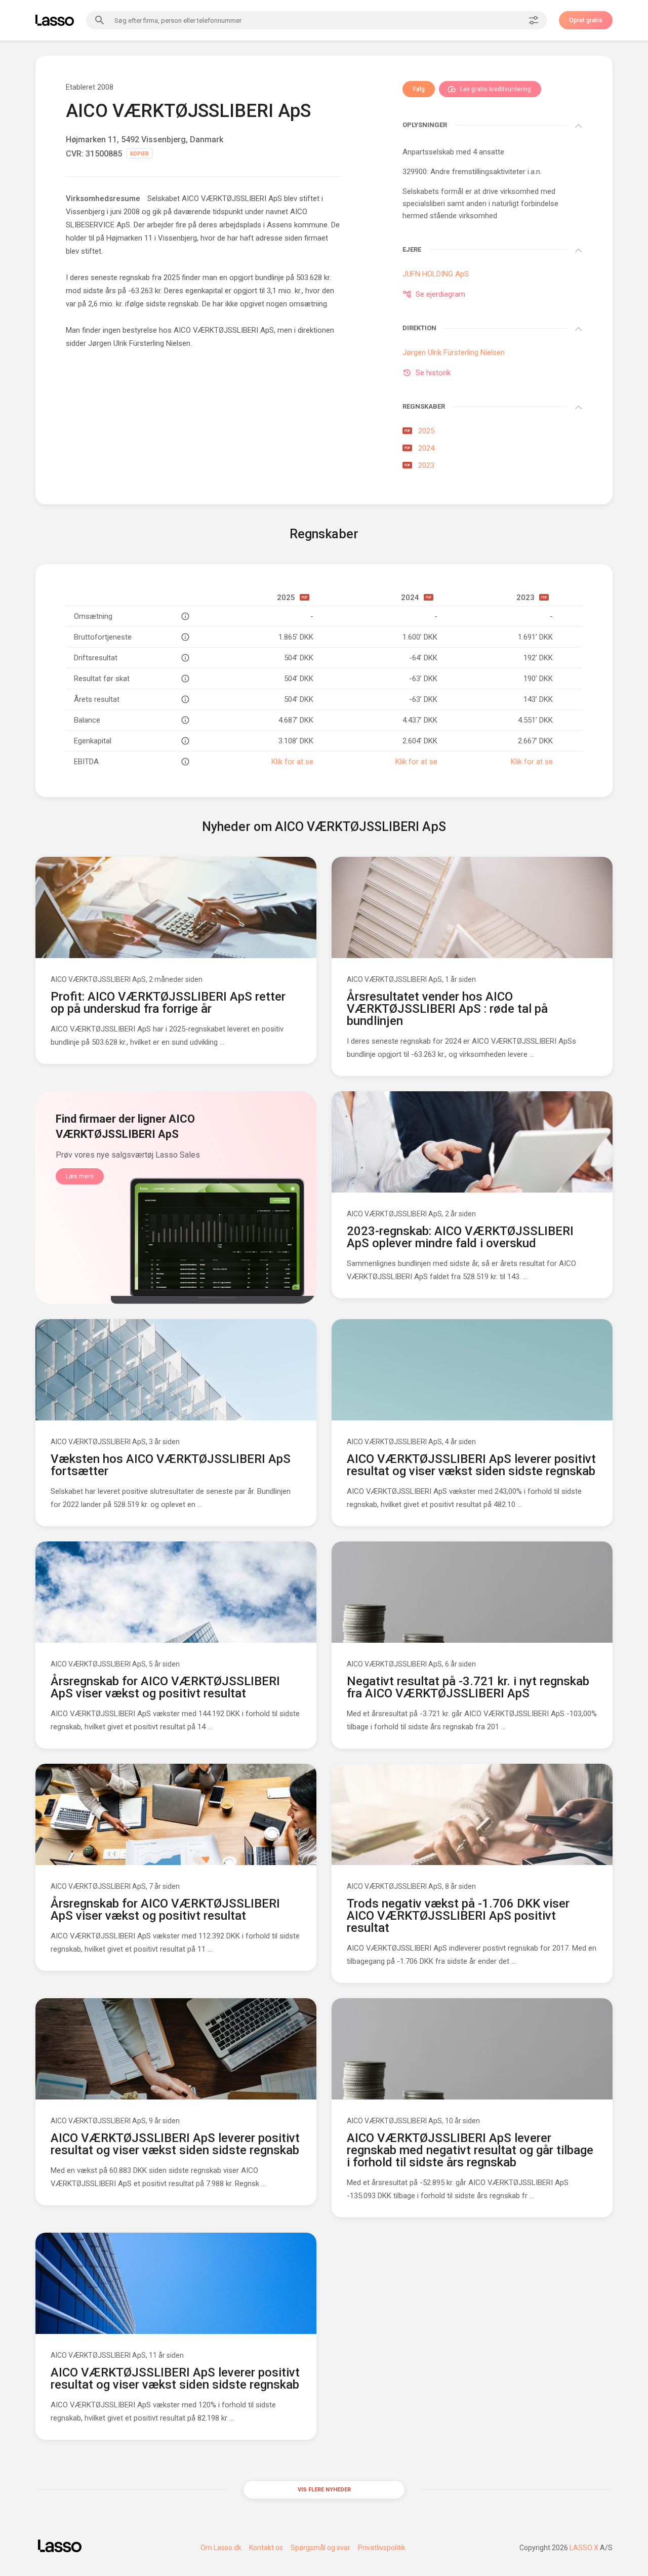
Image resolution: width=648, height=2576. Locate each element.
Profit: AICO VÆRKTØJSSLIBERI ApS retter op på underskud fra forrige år (168, 1003)
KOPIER (139, 154)
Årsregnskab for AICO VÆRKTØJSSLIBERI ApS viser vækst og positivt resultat (165, 1687)
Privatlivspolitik (382, 2548)
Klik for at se (292, 762)
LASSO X (584, 2548)
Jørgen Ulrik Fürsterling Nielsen (139, 343)
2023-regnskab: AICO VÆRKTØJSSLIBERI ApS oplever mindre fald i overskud (460, 1237)
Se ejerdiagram (440, 294)
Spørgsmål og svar (320, 2548)
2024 (419, 448)
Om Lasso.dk (221, 2548)
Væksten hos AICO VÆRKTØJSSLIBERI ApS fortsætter (171, 1465)
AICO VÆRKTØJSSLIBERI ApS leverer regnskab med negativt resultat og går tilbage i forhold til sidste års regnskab (470, 2150)
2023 (419, 465)
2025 (419, 431)
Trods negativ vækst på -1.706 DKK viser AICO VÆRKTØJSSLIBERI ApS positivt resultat (458, 1916)
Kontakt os (266, 2548)
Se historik (433, 373)
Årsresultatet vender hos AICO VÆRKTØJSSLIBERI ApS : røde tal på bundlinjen (447, 1009)
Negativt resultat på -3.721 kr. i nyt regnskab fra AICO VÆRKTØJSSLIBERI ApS (468, 1687)
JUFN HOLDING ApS (436, 274)
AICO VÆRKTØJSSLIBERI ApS (98, 979)
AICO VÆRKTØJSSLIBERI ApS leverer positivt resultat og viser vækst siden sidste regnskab (471, 1465)
